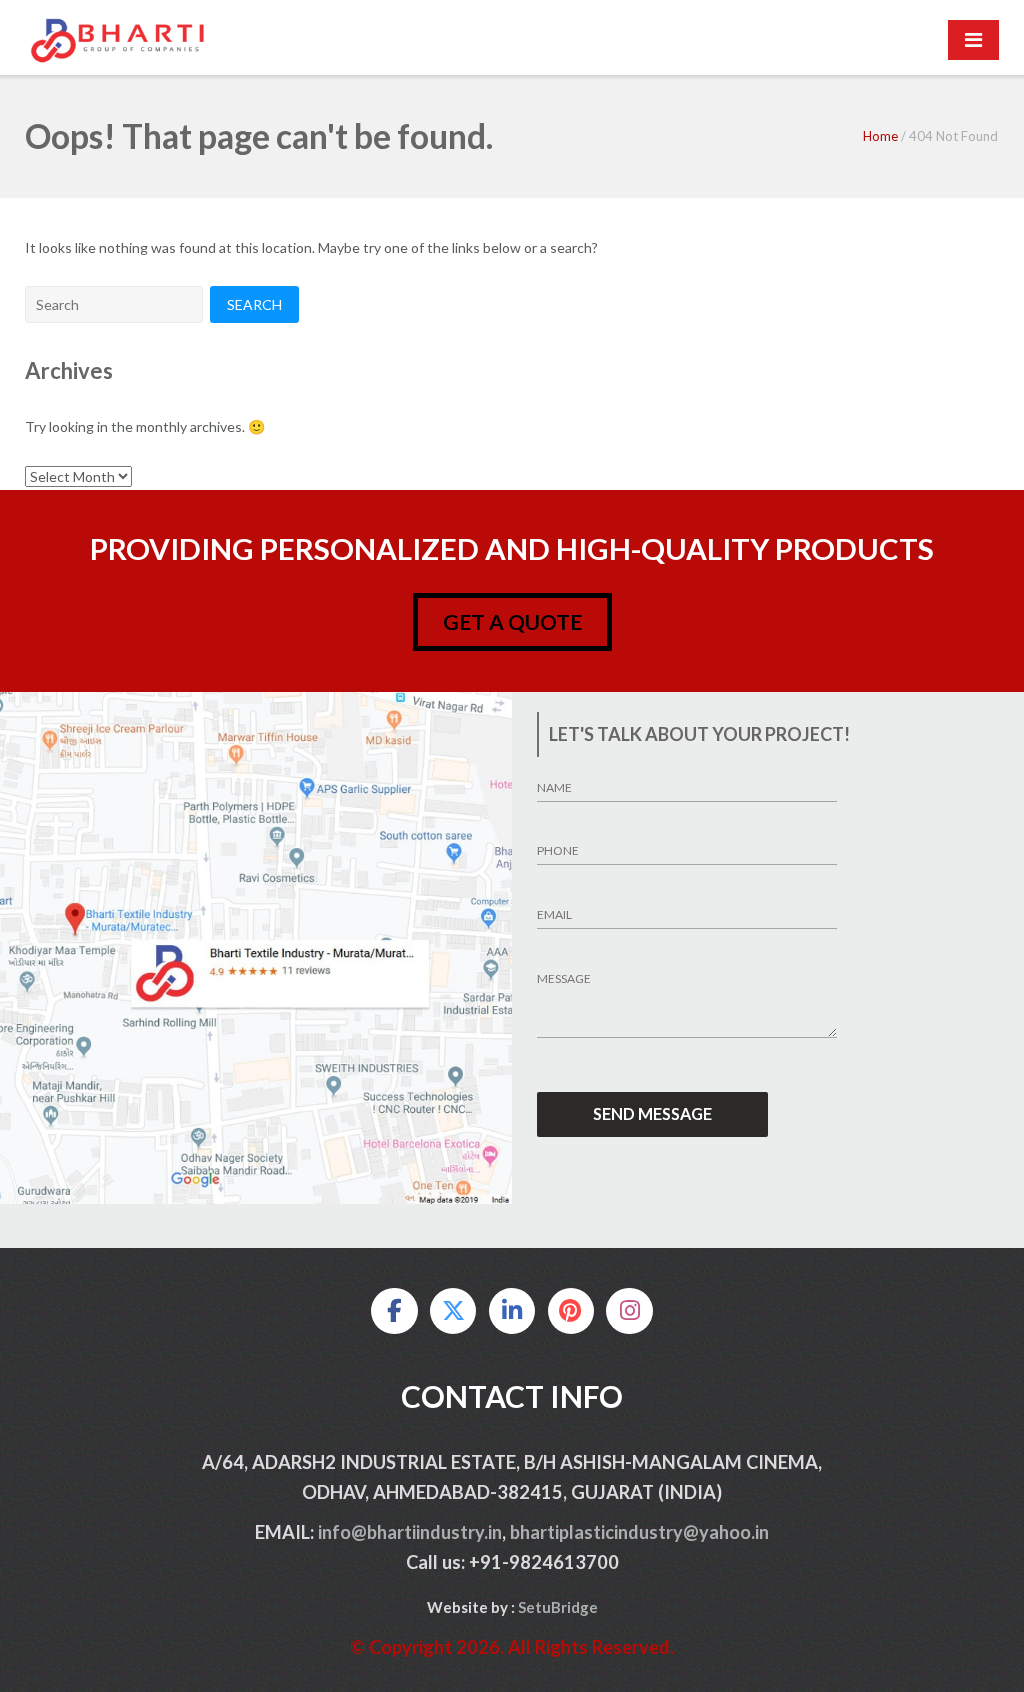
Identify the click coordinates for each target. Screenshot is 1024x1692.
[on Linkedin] (512, 1311)
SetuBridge (558, 1607)
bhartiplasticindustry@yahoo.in (639, 1532)
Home (880, 136)
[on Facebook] (394, 1311)
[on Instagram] (629, 1311)
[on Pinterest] (571, 1311)
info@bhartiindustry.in (410, 1532)
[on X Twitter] (453, 1311)
